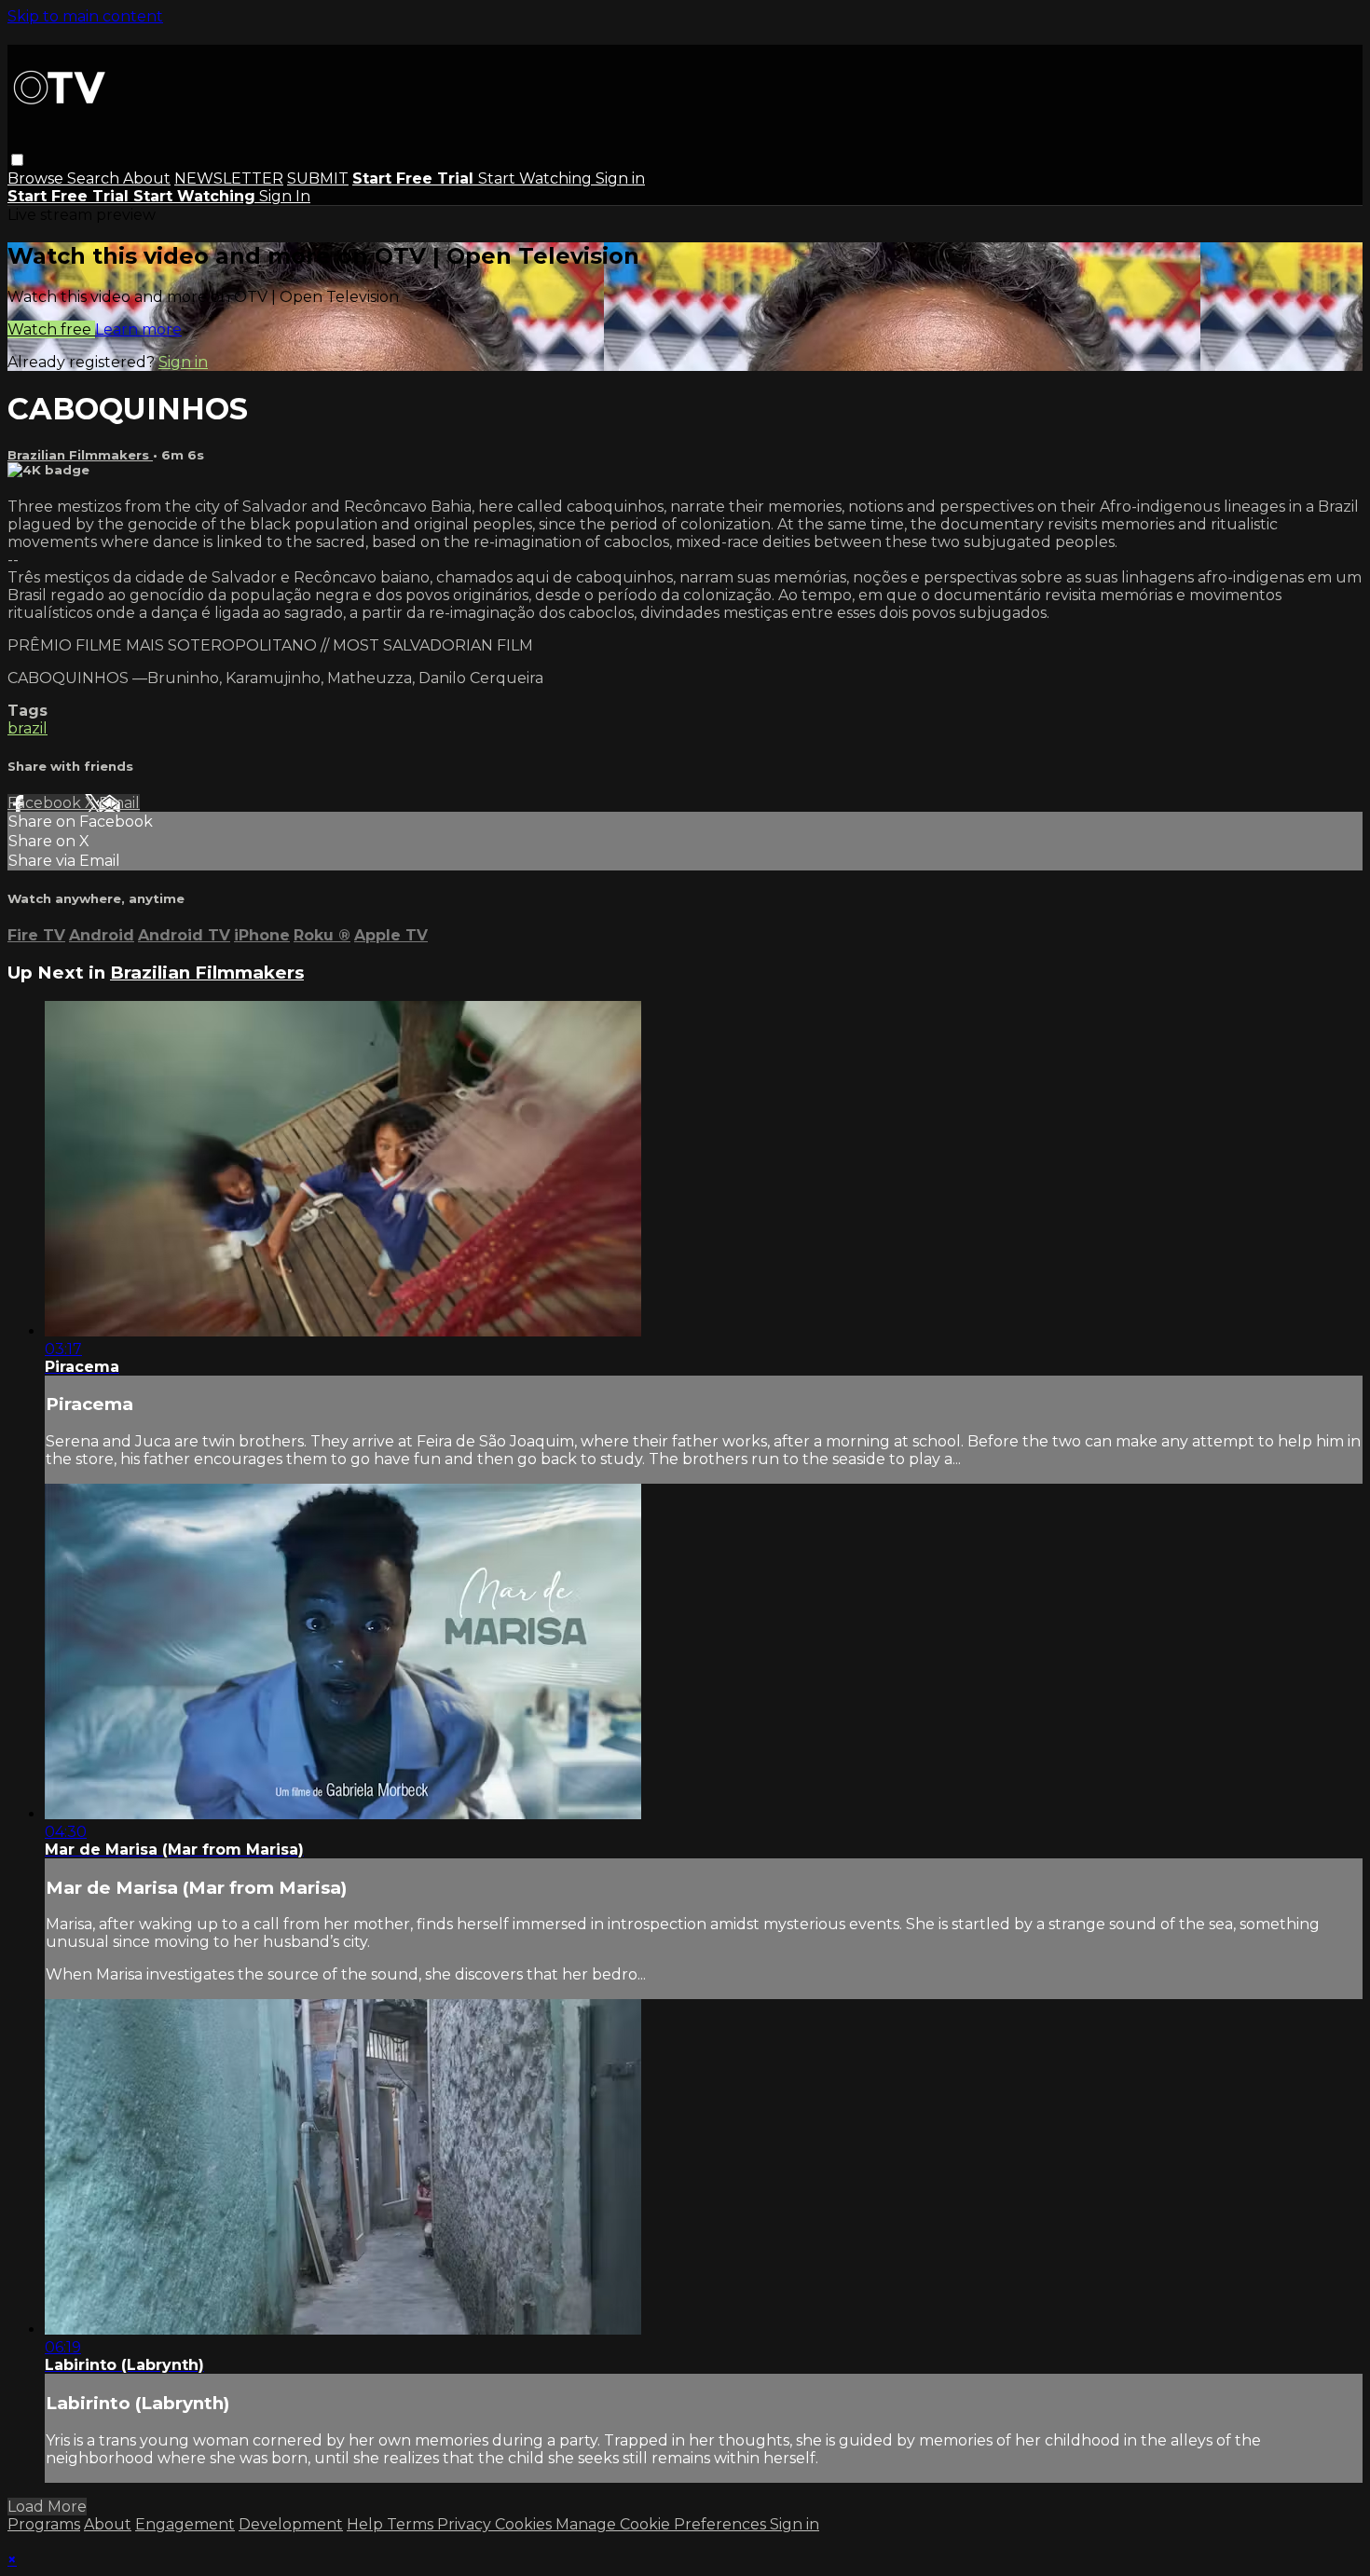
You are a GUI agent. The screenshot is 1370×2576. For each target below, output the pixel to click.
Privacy (466, 2524)
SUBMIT (318, 178)
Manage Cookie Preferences (663, 2524)
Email (119, 803)
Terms (412, 2524)
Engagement (185, 2524)
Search (95, 178)
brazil (27, 728)
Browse (37, 178)
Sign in (620, 178)
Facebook (46, 803)
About (147, 178)
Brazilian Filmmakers (80, 455)
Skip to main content (85, 16)
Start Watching (537, 178)
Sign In (285, 196)
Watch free (51, 329)
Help (367, 2524)
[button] (17, 160)
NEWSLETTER (229, 178)
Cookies (525, 2524)
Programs (44, 2524)
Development (291, 2524)
